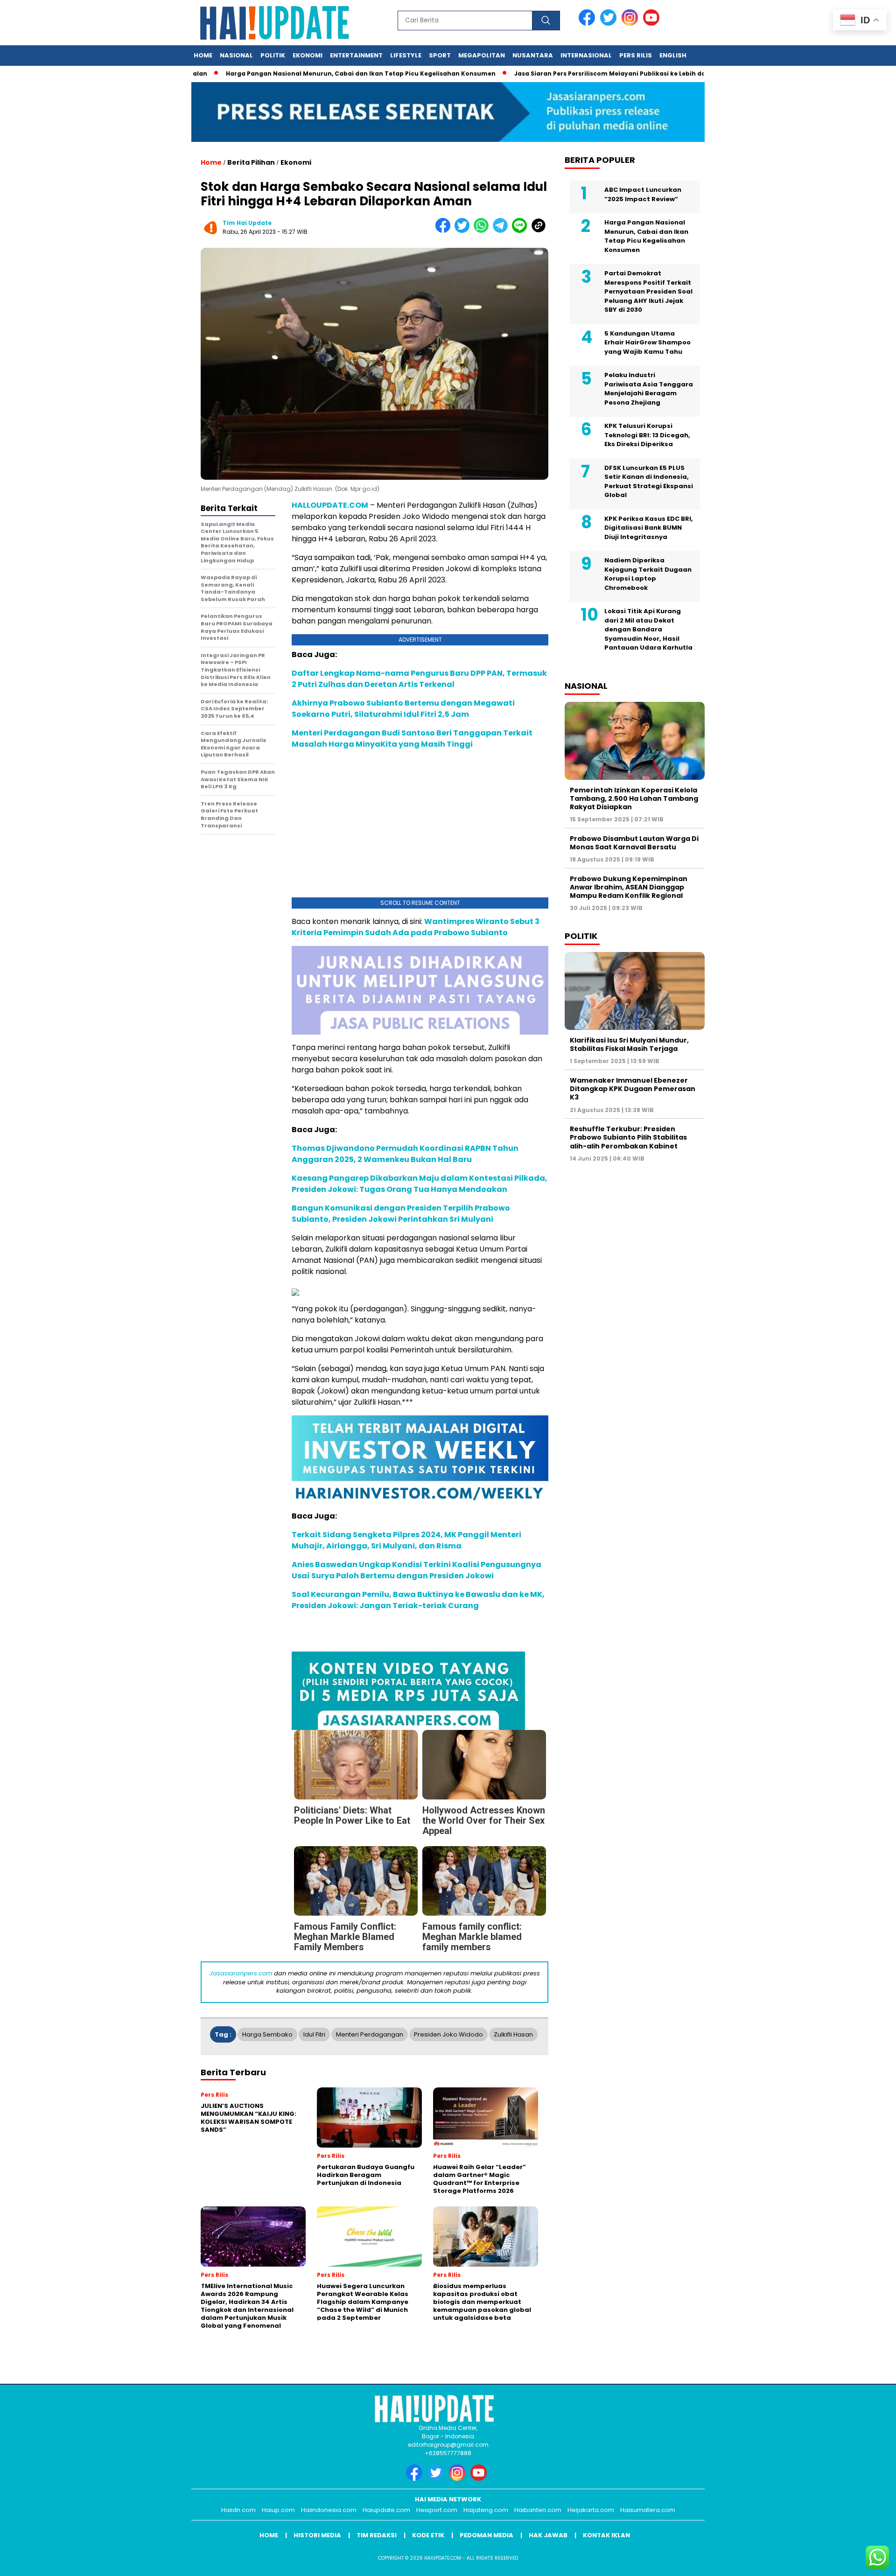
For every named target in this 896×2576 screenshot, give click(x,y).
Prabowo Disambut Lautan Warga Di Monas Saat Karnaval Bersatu (634, 843)
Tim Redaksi (377, 2535)
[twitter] (610, 24)
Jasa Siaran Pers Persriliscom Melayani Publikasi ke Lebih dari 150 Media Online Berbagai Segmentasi (614, 73)
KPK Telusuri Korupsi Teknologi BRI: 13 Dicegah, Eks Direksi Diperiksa (647, 435)
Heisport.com (437, 2510)
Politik (273, 55)
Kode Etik (428, 2535)
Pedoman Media (486, 2535)
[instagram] (631, 24)
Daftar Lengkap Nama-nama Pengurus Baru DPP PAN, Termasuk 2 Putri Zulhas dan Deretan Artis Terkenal (419, 679)
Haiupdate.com (386, 2510)
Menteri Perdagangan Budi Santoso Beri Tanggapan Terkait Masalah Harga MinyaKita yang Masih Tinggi (412, 738)
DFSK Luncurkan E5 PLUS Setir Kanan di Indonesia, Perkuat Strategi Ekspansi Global (649, 482)
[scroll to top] (861, 2562)
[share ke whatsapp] (483, 231)
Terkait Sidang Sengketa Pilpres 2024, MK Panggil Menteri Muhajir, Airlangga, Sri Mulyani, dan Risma (406, 1540)
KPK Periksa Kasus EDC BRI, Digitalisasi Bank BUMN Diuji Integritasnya (649, 528)
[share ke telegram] (502, 231)
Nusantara (533, 55)
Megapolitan (482, 55)
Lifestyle (406, 55)
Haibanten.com (538, 2510)
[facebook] (588, 24)
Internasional (586, 55)
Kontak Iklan (606, 2535)
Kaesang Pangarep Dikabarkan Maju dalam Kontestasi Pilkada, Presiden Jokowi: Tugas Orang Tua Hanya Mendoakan (420, 1184)
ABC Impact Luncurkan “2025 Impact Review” (643, 194)
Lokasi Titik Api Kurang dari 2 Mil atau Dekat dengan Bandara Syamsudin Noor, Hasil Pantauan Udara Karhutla (648, 629)
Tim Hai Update (247, 223)
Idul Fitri (314, 2034)
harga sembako (267, 2034)
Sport (440, 55)
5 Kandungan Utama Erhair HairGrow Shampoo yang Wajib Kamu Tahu (647, 343)
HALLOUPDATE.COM (330, 505)
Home (203, 55)
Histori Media (317, 2535)
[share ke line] (521, 231)
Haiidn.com (238, 2510)
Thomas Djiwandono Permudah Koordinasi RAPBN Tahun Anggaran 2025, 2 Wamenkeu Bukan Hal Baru (405, 1154)
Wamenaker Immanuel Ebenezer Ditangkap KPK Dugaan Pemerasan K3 (633, 1089)
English (673, 55)
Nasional (236, 55)
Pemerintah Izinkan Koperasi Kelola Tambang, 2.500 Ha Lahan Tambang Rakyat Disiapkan (634, 798)
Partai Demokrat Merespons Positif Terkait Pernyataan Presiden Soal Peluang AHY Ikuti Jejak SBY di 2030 (648, 291)
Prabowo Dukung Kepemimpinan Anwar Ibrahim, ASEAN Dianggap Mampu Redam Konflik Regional (629, 887)
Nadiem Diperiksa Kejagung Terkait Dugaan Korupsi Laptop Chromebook (648, 574)
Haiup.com (278, 2510)
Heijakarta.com (591, 2510)
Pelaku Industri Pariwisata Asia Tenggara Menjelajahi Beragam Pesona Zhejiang (649, 389)
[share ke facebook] (445, 231)
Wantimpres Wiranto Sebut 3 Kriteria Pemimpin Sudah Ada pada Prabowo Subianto (416, 927)
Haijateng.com (486, 2510)
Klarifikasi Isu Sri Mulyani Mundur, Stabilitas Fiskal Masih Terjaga (629, 1044)
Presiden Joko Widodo (448, 2034)
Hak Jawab (548, 2535)
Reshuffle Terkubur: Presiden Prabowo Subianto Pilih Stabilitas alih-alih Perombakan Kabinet (628, 1137)
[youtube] (653, 24)
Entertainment (356, 55)
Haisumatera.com (648, 2510)
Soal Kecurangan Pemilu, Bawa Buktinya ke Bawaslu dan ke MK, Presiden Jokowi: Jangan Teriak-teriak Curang (418, 1600)
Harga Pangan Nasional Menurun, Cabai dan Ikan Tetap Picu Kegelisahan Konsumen (300, 73)
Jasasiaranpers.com (241, 1973)
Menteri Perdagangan (370, 2034)
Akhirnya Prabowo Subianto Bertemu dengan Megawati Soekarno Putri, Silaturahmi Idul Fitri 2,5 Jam (403, 709)
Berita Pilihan (251, 162)
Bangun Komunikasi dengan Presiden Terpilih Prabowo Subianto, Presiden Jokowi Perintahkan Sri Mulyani (401, 1214)
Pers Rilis (636, 55)
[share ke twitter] (464, 231)
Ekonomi (308, 55)
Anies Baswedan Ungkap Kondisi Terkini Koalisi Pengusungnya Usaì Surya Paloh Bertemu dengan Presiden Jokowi (416, 1570)
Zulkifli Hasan (513, 2034)
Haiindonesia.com (329, 2510)
